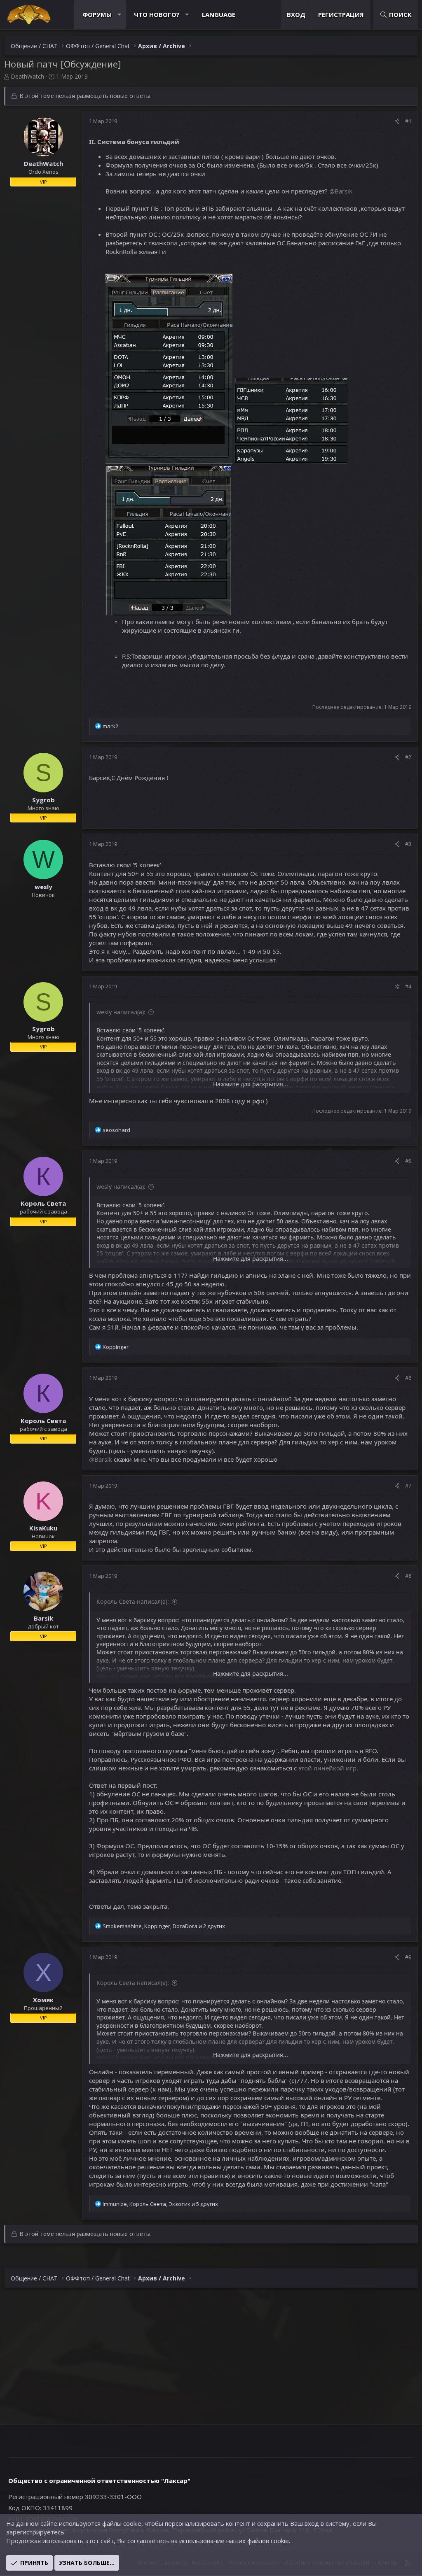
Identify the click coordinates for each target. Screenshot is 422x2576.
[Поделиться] (397, 121)
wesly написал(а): (121, 1012)
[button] (119, 15)
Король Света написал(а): (133, 1601)
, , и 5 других (160, 2204)
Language (219, 14)
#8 (408, 1576)
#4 (408, 986)
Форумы (97, 14)
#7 (408, 1486)
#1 (408, 121)
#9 (408, 1957)
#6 (408, 1378)
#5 (408, 1161)
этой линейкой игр (327, 1768)
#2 (408, 757)
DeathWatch (27, 76)
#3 (408, 844)
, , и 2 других (164, 1926)
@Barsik (341, 191)
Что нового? (157, 14)
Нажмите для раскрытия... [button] (251, 1084)
